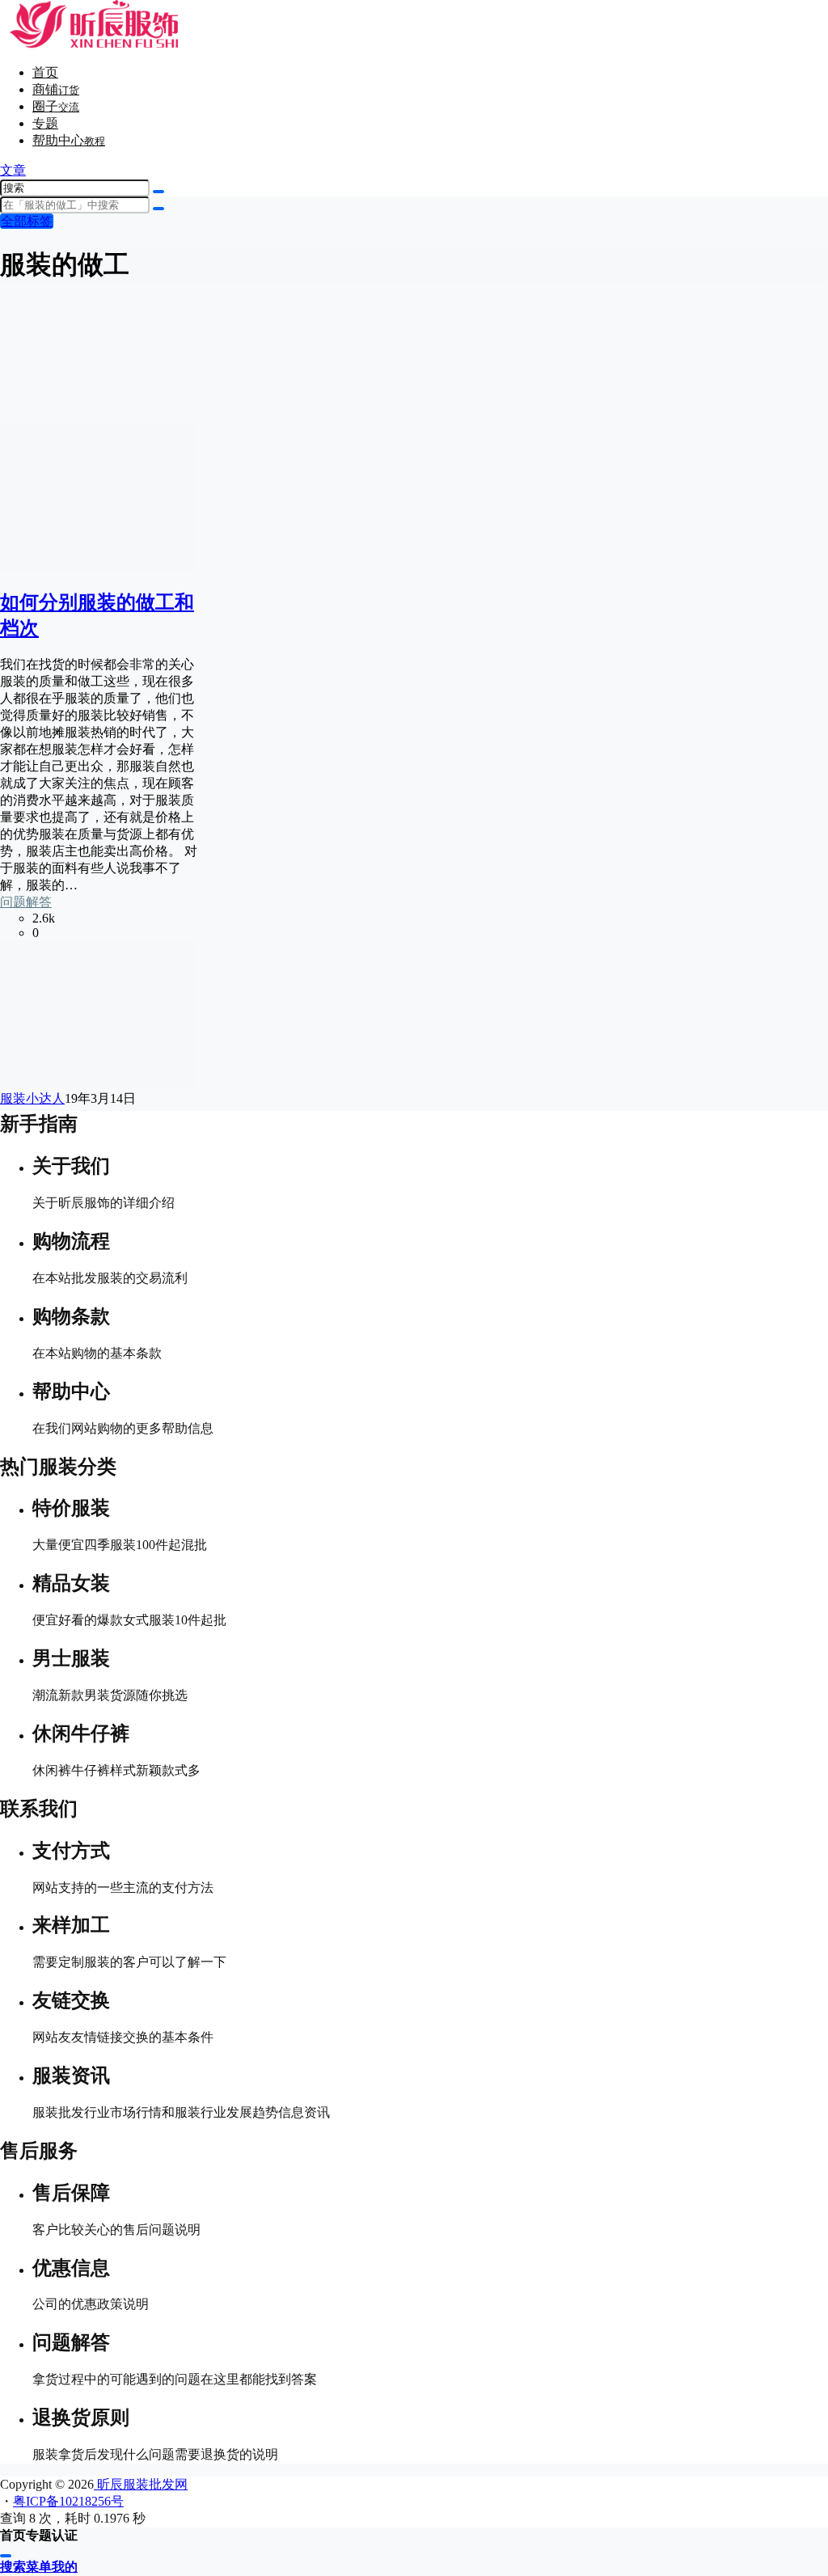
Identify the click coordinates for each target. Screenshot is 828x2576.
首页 (45, 72)
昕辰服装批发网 (141, 2484)
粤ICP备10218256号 (68, 2501)
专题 (45, 123)
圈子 (56, 106)
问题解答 (26, 902)
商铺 (56, 89)
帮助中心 (69, 140)
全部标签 (27, 221)
